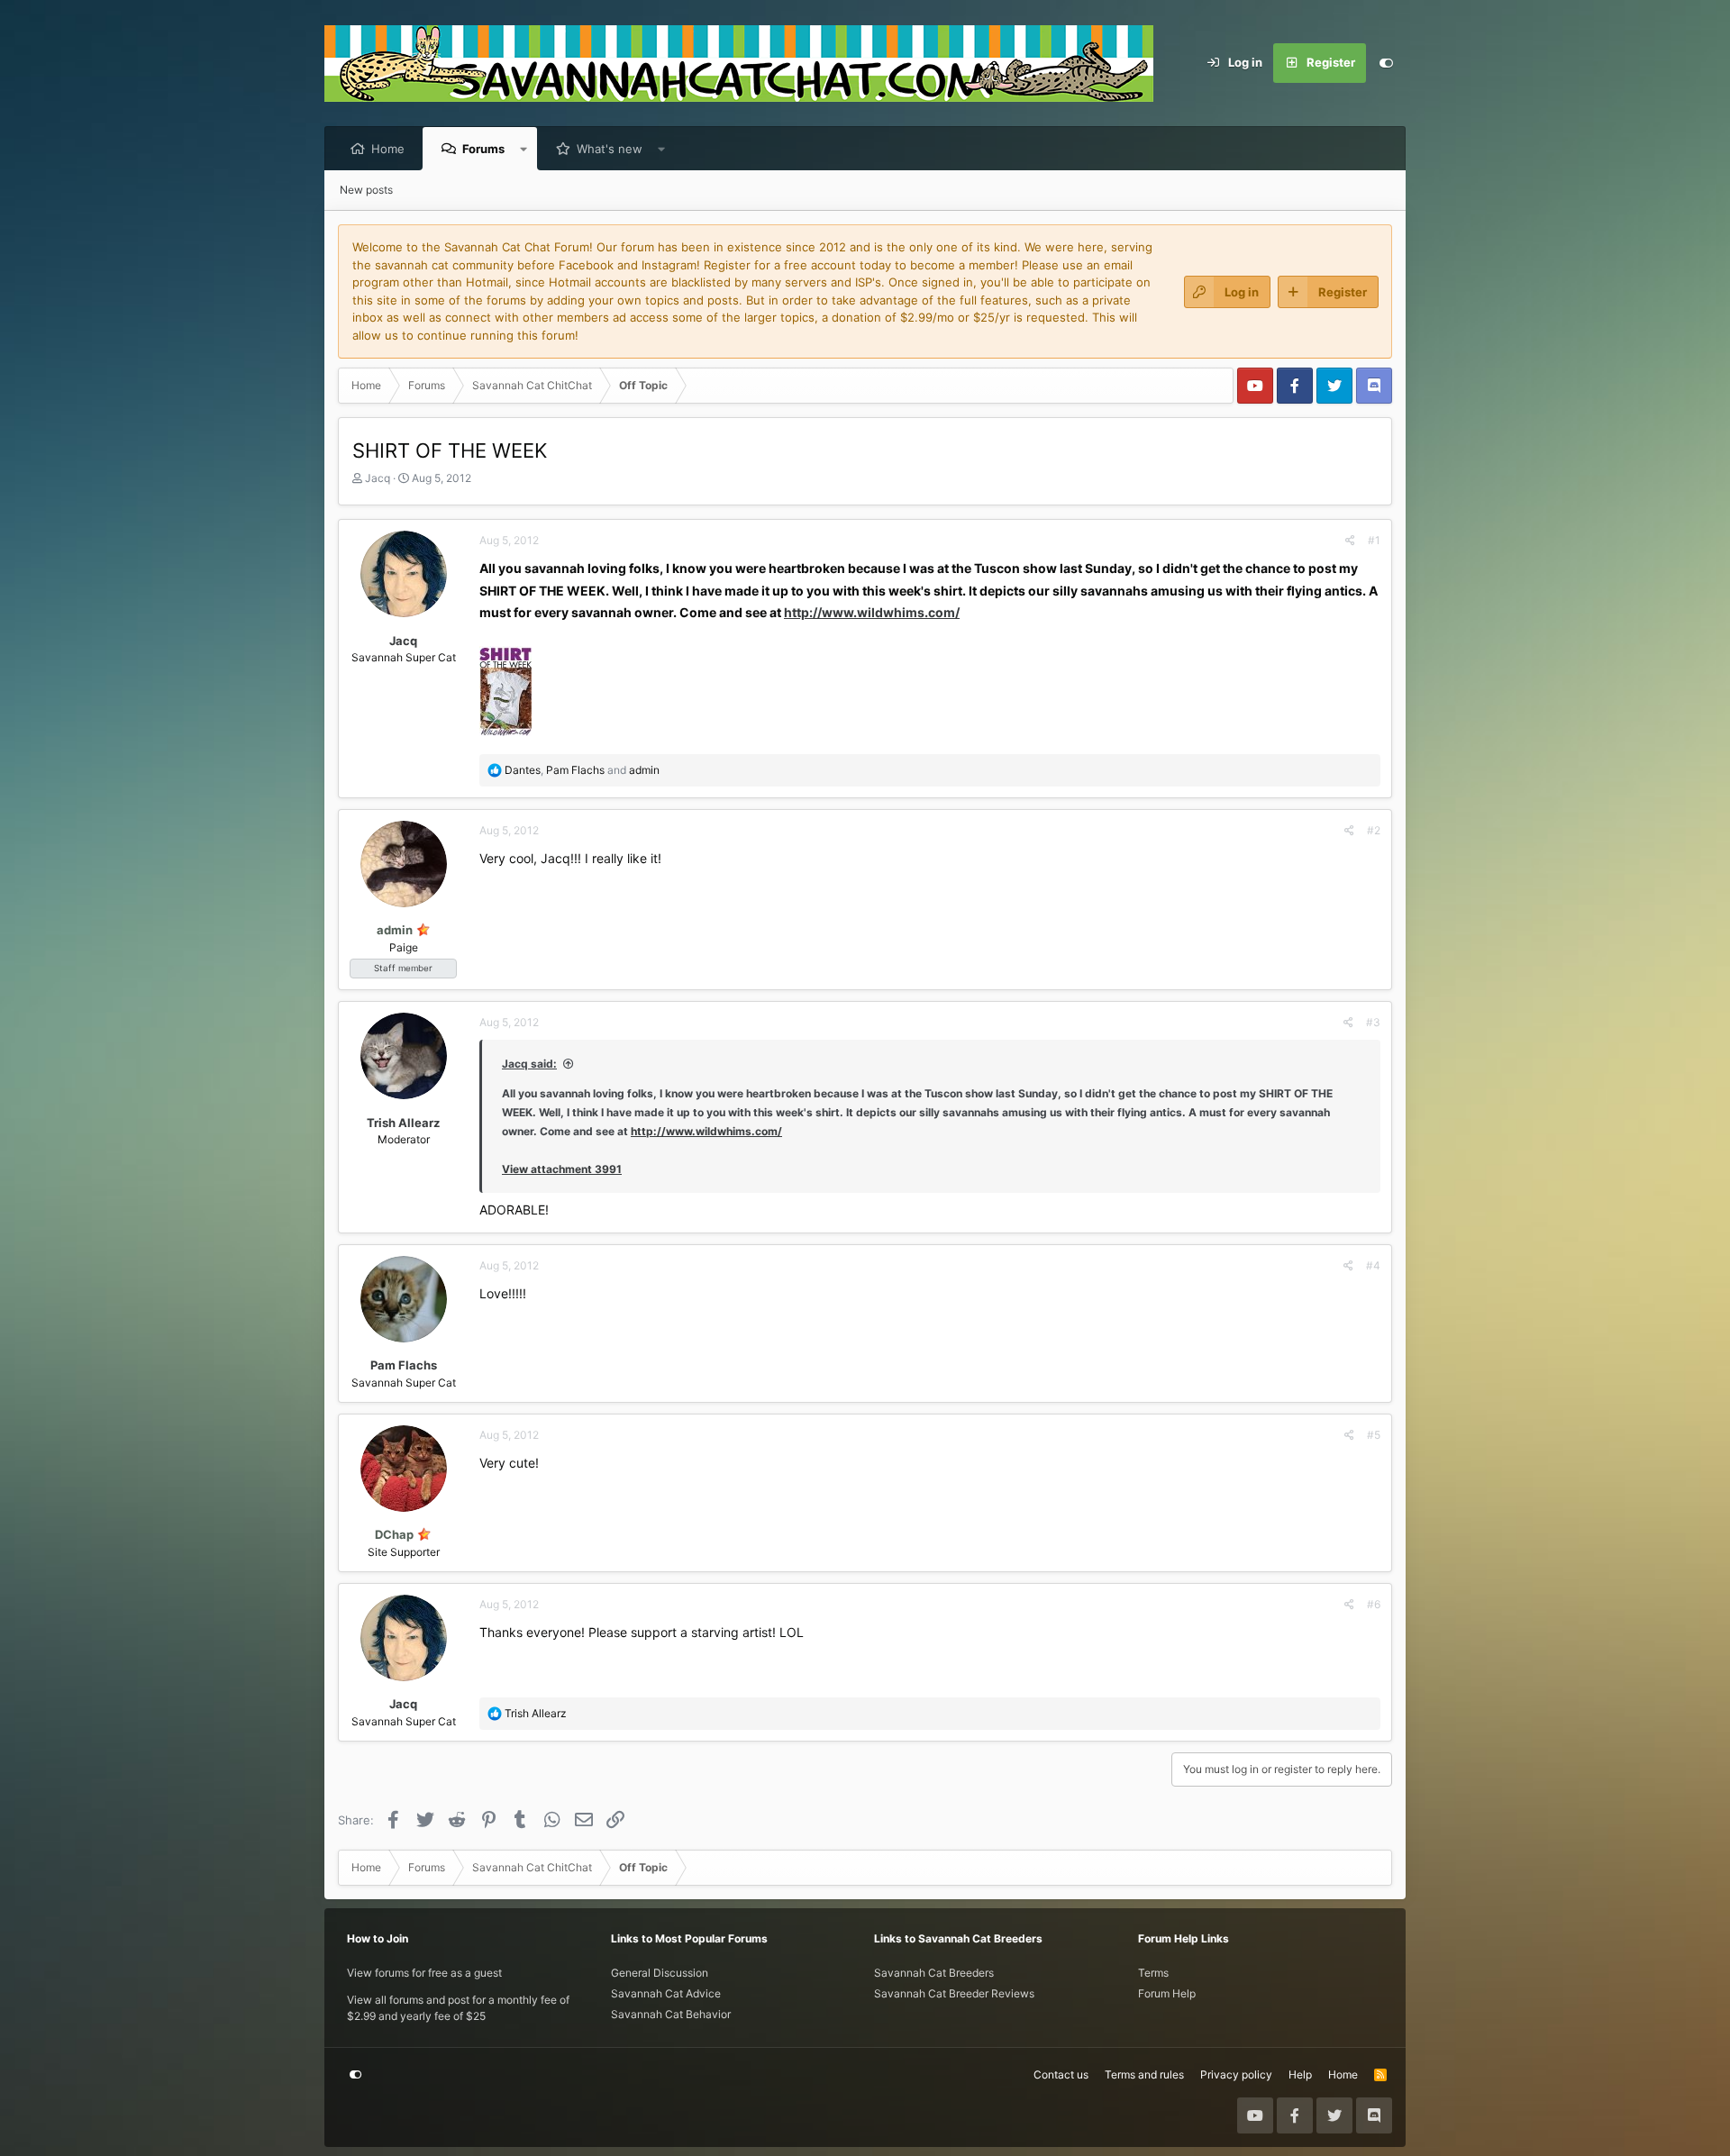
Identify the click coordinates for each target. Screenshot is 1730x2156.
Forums (483, 149)
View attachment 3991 (562, 1169)
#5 (1374, 1435)
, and (582, 770)
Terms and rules (1144, 2074)
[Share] (1350, 541)
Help (1300, 2074)
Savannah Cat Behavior (671, 2014)
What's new (610, 149)
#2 (1374, 830)
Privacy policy (1236, 2074)
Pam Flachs (404, 1365)
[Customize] (1386, 63)
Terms (1153, 1973)
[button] (524, 149)
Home (388, 149)
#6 (1374, 1604)
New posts (366, 190)
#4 (1373, 1265)
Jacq (378, 478)
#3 (1373, 1022)
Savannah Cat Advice (666, 1993)
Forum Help (1167, 1993)
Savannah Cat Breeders (934, 1973)
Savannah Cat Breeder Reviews (954, 1993)
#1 (1374, 540)
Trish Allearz (403, 1123)
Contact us (1061, 2074)
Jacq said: (529, 1064)
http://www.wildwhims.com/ (872, 612)
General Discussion (660, 1973)
